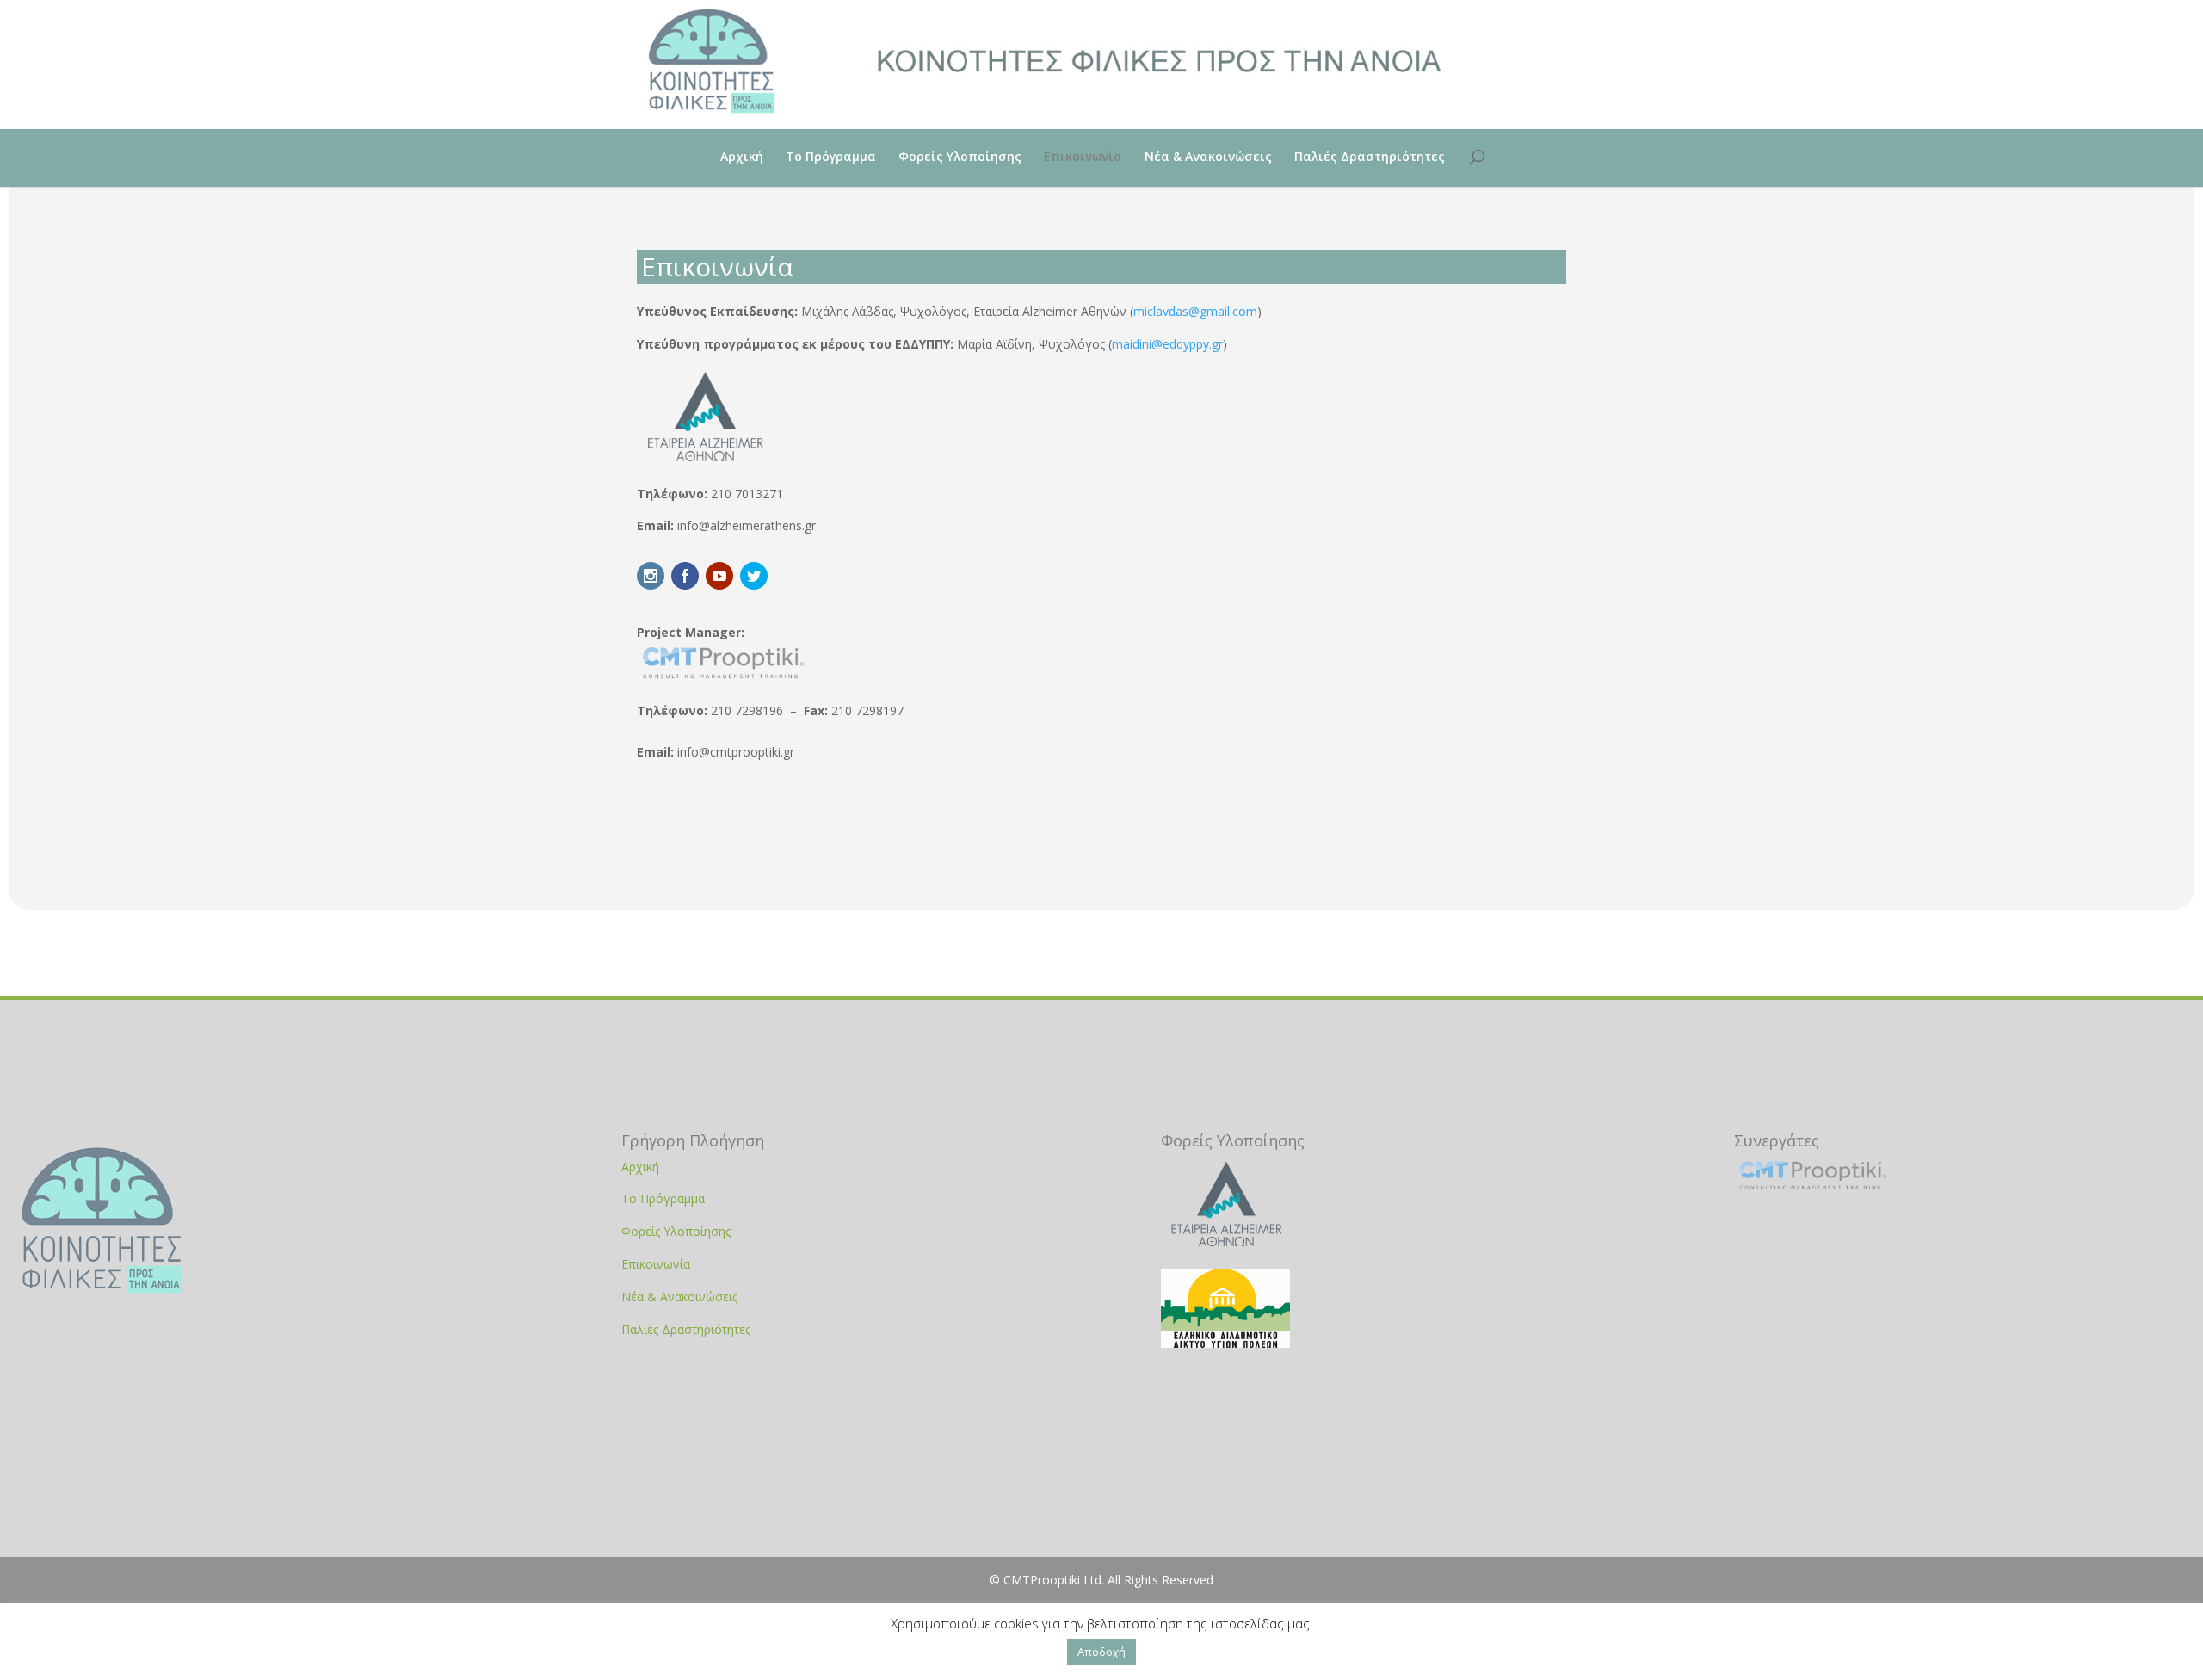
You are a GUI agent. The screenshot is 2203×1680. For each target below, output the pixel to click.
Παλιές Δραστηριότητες (1370, 157)
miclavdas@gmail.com (1195, 311)
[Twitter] (754, 576)
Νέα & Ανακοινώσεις (1208, 157)
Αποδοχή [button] (1101, 1652)
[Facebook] (685, 576)
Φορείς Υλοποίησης (960, 157)
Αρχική (742, 157)
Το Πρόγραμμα (831, 157)
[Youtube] (719, 576)
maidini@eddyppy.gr (1167, 344)
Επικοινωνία (1083, 157)
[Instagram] (651, 576)
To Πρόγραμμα (663, 1198)
